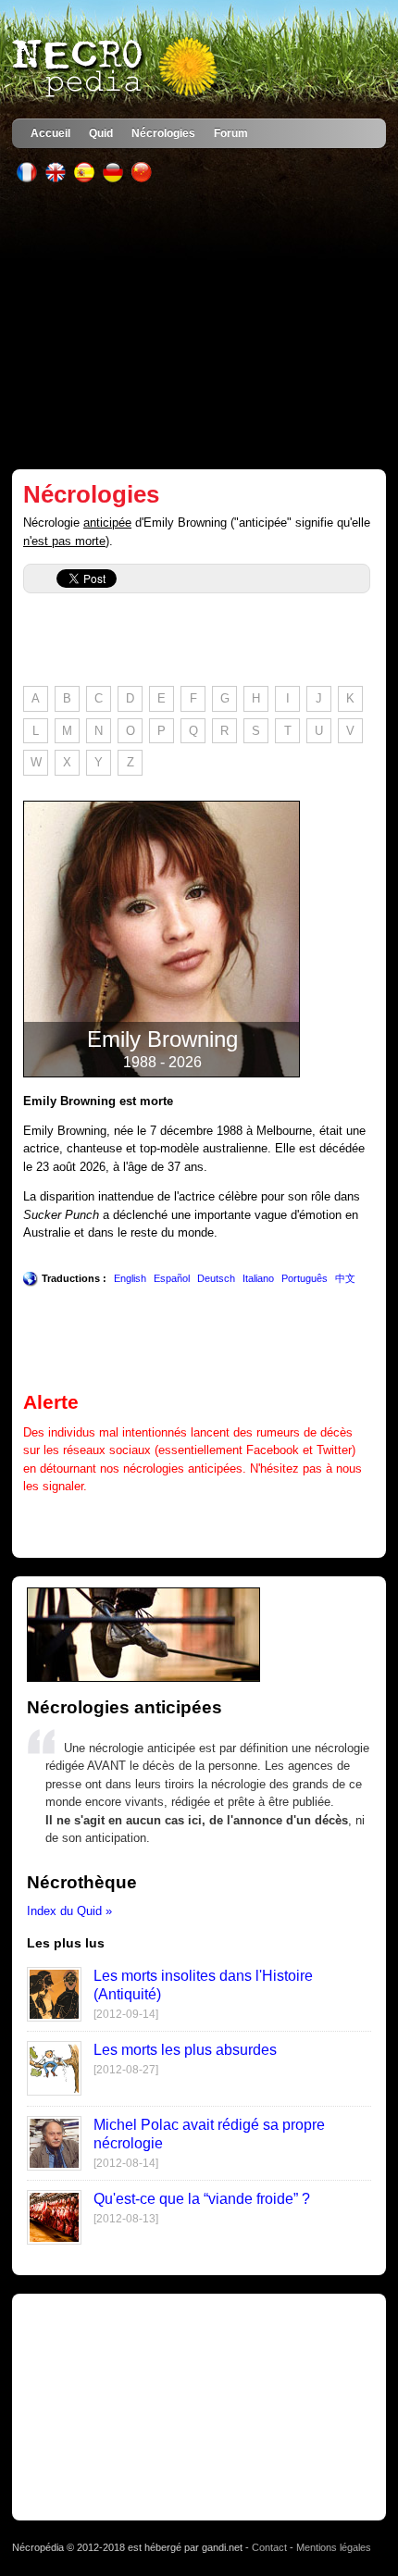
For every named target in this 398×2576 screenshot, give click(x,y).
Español (172, 1278)
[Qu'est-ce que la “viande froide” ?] (54, 2240)
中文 (345, 1278)
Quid (101, 133)
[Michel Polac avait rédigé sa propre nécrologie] (54, 2166)
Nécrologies (163, 133)
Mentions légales (334, 2547)
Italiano (258, 1278)
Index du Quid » (69, 1911)
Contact (269, 2547)
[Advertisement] (199, 326)
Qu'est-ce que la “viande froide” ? (202, 2199)
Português (305, 1278)
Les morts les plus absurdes (185, 2050)
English (130, 1278)
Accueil (50, 133)
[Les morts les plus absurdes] (54, 2091)
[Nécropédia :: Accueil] (117, 68)
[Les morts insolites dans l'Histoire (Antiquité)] (54, 2017)
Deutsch (216, 1278)
